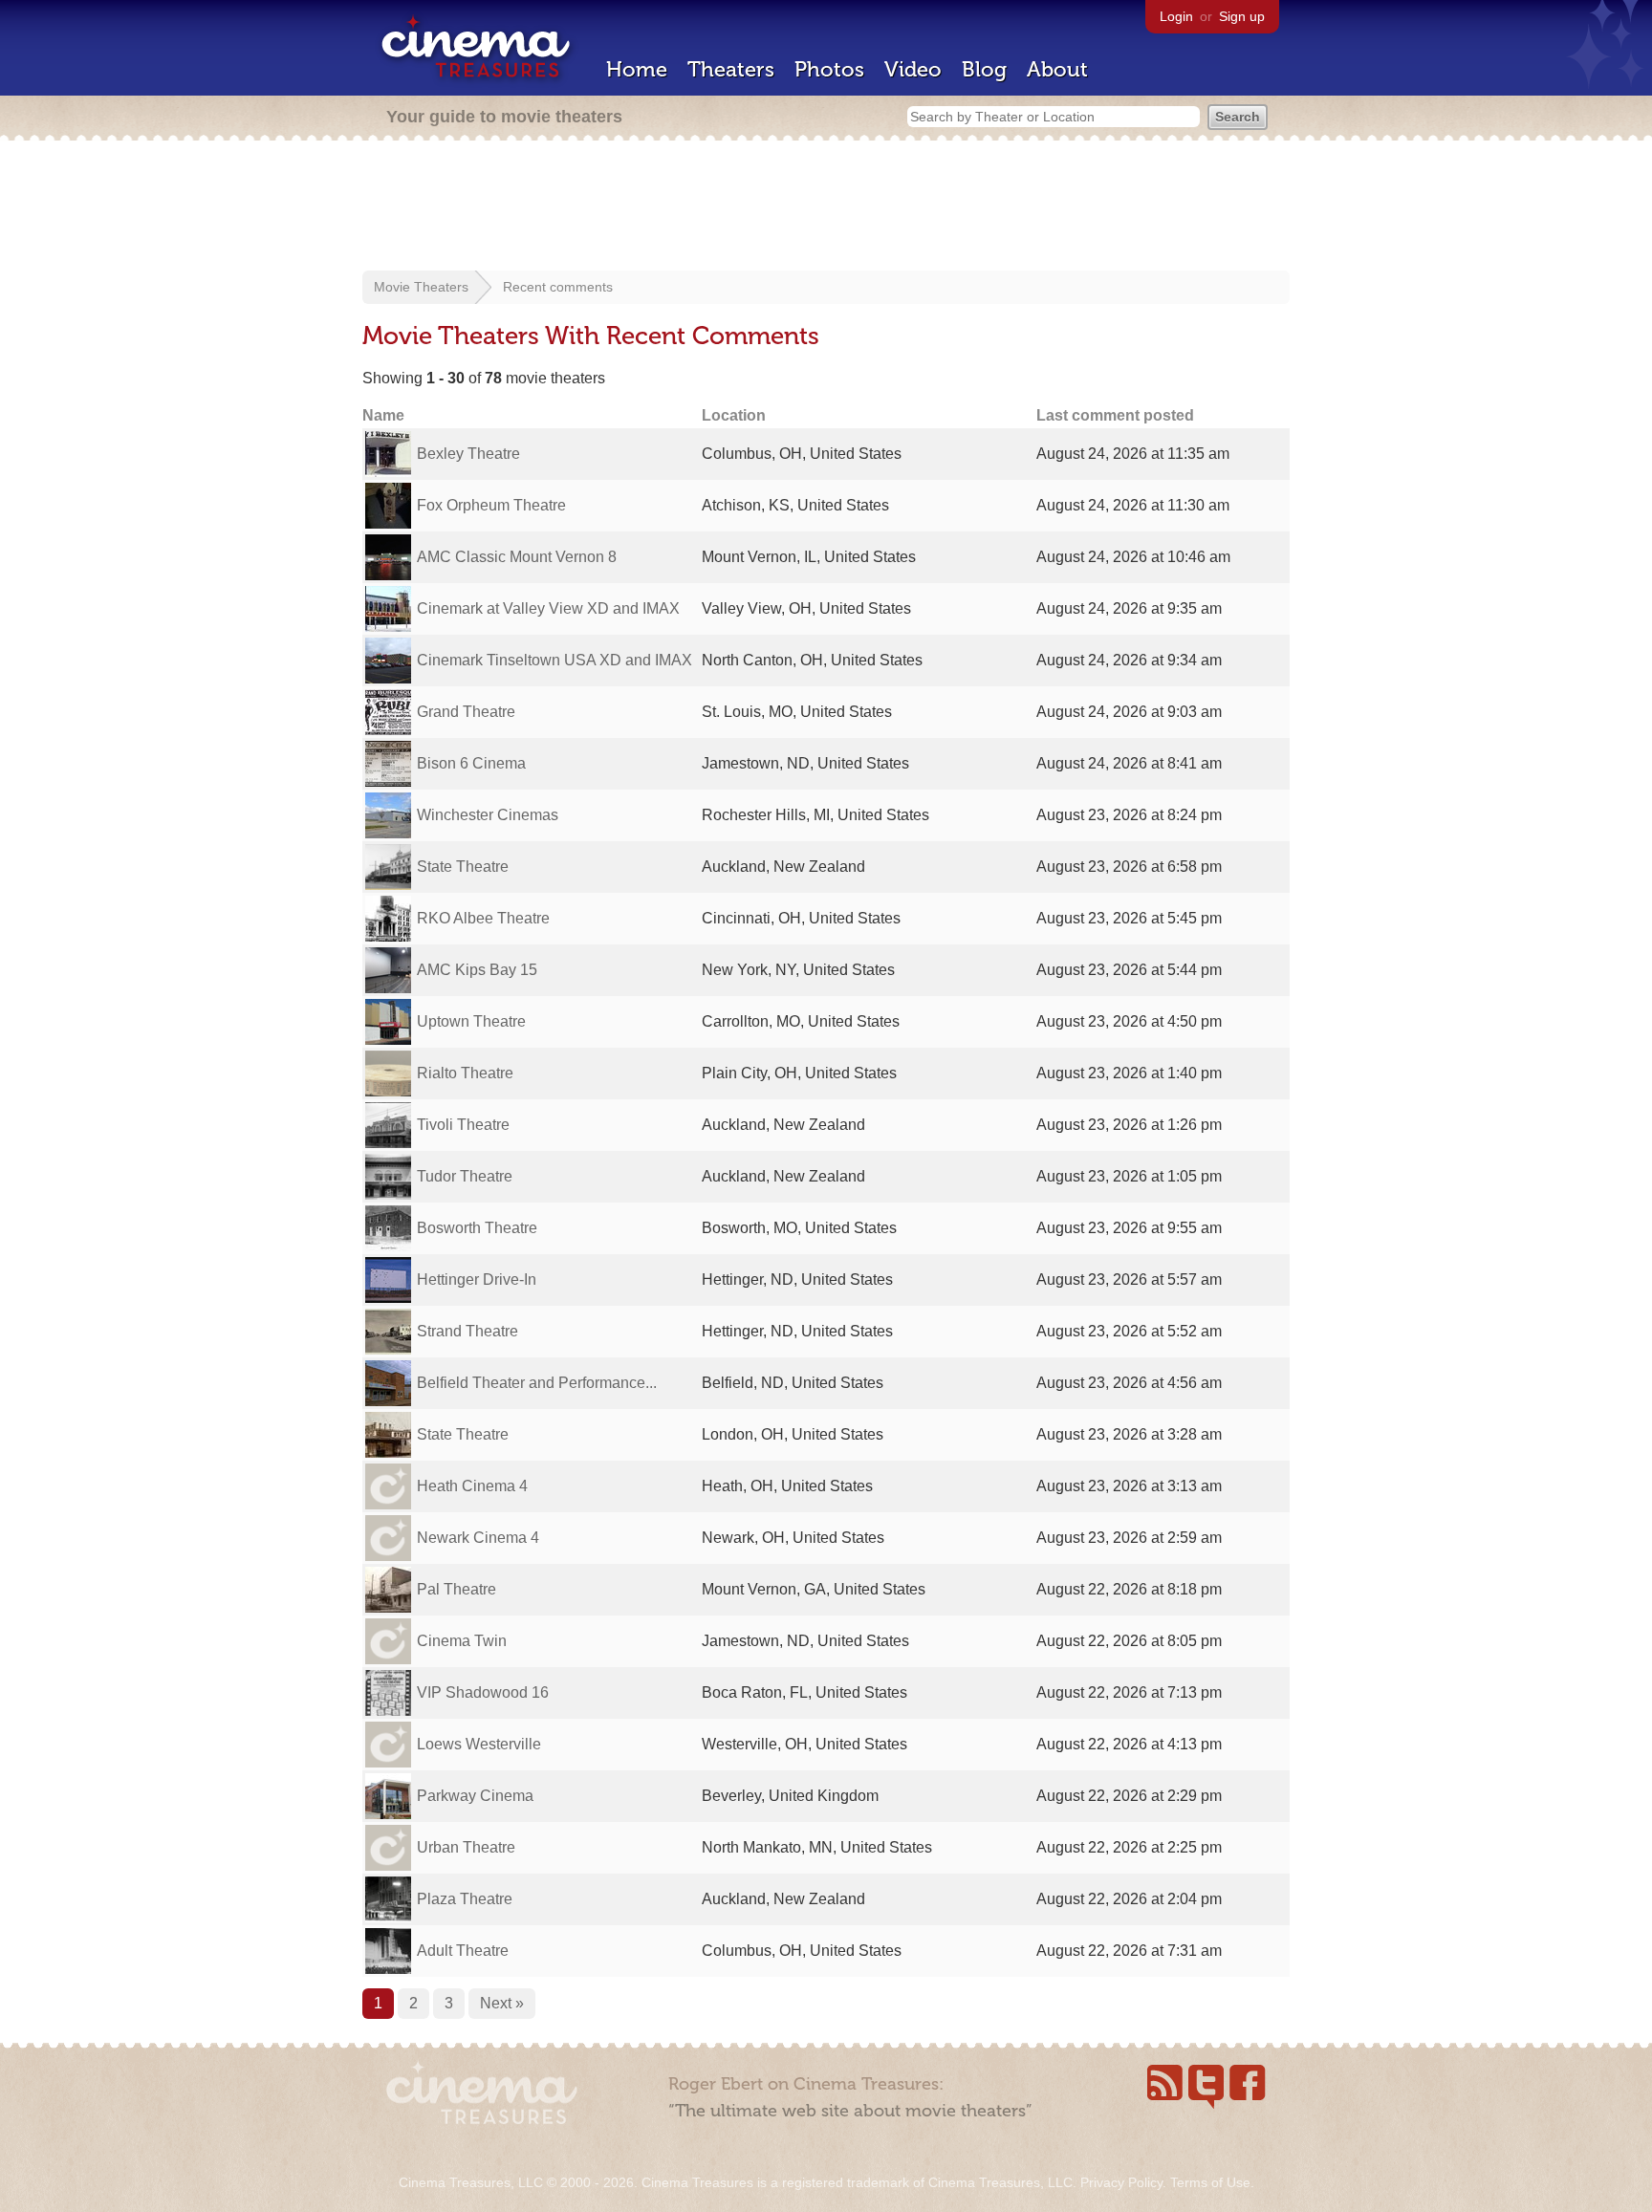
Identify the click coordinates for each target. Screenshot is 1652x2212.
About (1057, 69)
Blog (984, 69)
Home (637, 69)
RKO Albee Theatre (483, 918)
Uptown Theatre (471, 1021)
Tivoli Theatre (463, 1125)
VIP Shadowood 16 (483, 1692)
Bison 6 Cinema (471, 763)
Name (383, 415)
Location (734, 415)
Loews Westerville (479, 1744)
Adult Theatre (463, 1951)
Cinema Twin (462, 1641)
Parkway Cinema (475, 1796)
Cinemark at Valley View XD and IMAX (548, 608)
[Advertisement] (826, 207)
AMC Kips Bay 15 (477, 970)
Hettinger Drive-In (477, 1279)
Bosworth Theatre (477, 1228)
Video (913, 69)
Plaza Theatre (465, 1899)
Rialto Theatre (465, 1073)
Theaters (731, 69)
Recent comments (558, 287)
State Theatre (463, 867)
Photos (829, 69)
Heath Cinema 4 (472, 1486)
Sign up (1242, 16)
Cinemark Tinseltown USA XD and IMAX (554, 660)
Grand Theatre (466, 712)
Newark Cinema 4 (478, 1538)
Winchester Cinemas (488, 815)
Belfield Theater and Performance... (537, 1383)
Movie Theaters (421, 287)
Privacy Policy (1121, 2182)
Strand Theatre (467, 1331)
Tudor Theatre (465, 1176)
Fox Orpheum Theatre (491, 505)
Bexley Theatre (468, 454)
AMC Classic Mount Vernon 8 (517, 557)
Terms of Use (1210, 2182)
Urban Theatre (466, 1847)
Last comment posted (1115, 415)
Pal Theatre (456, 1589)
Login (1176, 16)
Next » (502, 2003)
